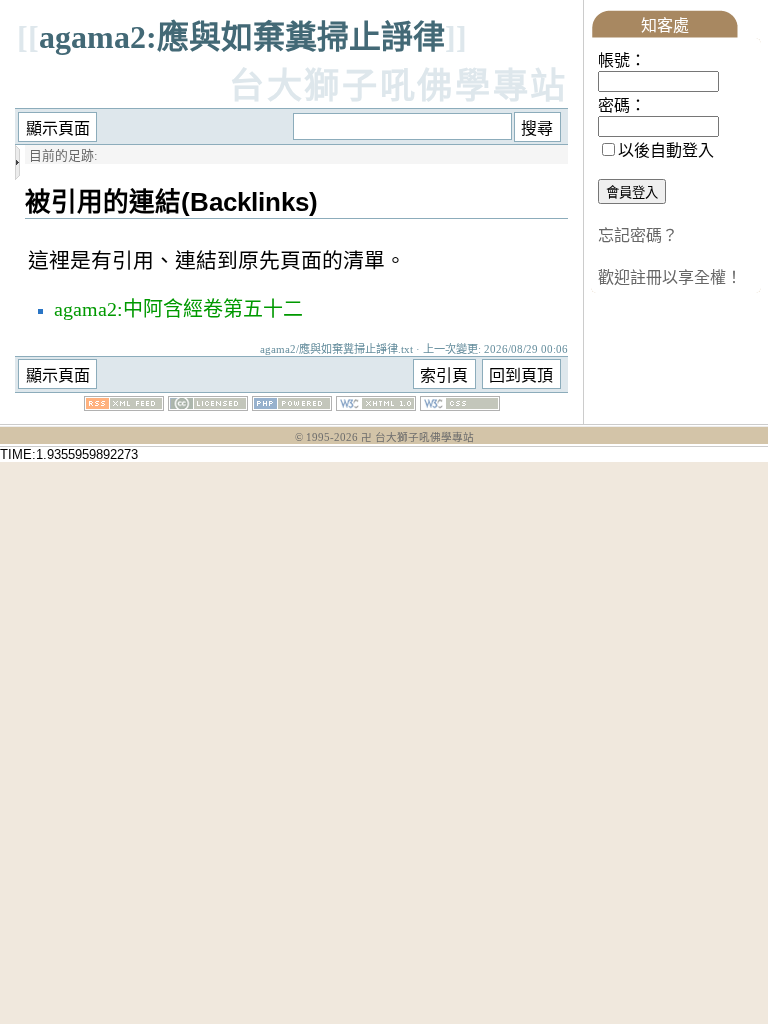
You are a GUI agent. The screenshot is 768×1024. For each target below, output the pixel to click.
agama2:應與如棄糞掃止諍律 (242, 37)
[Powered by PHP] (292, 405)
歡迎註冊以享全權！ (670, 277)
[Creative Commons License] (208, 405)
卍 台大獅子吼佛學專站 (417, 437)
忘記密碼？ (638, 235)
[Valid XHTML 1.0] (376, 405)
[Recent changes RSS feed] (124, 405)
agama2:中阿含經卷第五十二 (178, 309)
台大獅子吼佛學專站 (398, 86)
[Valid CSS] (460, 405)
